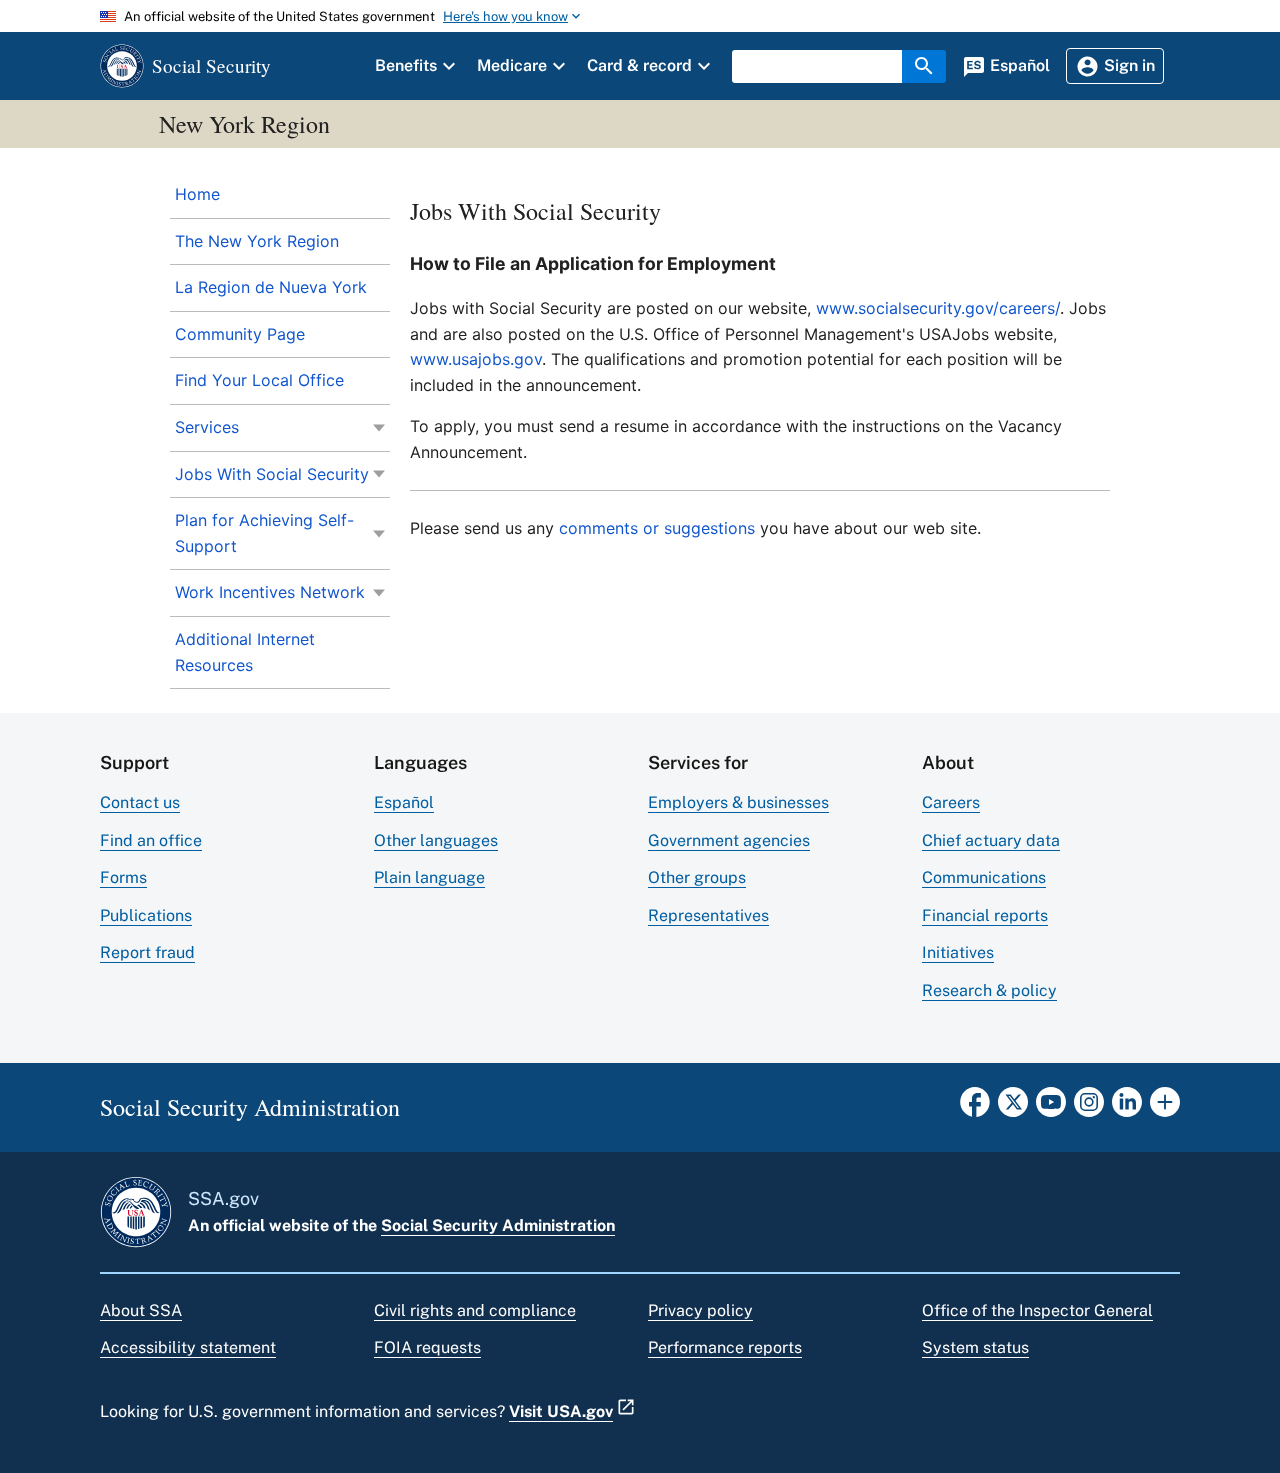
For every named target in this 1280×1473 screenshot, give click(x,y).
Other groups (697, 877)
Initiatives (958, 952)
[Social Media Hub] (1165, 1108)
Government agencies (729, 840)
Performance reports (725, 1347)
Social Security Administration (498, 1225)
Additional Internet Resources (245, 652)
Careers (951, 802)
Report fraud (147, 952)
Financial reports (985, 915)
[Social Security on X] (1013, 1108)
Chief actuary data (991, 840)
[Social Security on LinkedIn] (1127, 1108)
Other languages (436, 840)
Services (207, 427)
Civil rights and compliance (475, 1310)
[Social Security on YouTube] (1051, 1108)
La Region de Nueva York (271, 287)
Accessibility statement (188, 1347)
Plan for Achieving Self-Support (264, 533)
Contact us (140, 802)
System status (975, 1347)
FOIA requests (427, 1347)
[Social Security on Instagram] (1089, 1108)
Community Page (240, 334)
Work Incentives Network (270, 592)
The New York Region (257, 241)
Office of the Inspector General (1037, 1310)
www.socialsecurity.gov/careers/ (938, 308)
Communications (984, 877)
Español (404, 802)
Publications (146, 915)
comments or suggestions (659, 528)
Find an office (151, 840)
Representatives (708, 915)
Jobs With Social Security (272, 474)
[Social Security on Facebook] (975, 1108)
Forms (123, 877)
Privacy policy (700, 1310)
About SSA (141, 1310)
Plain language (429, 877)
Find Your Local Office (259, 380)
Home (197, 194)
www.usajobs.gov (476, 359)
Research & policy (989, 990)
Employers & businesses (738, 802)
